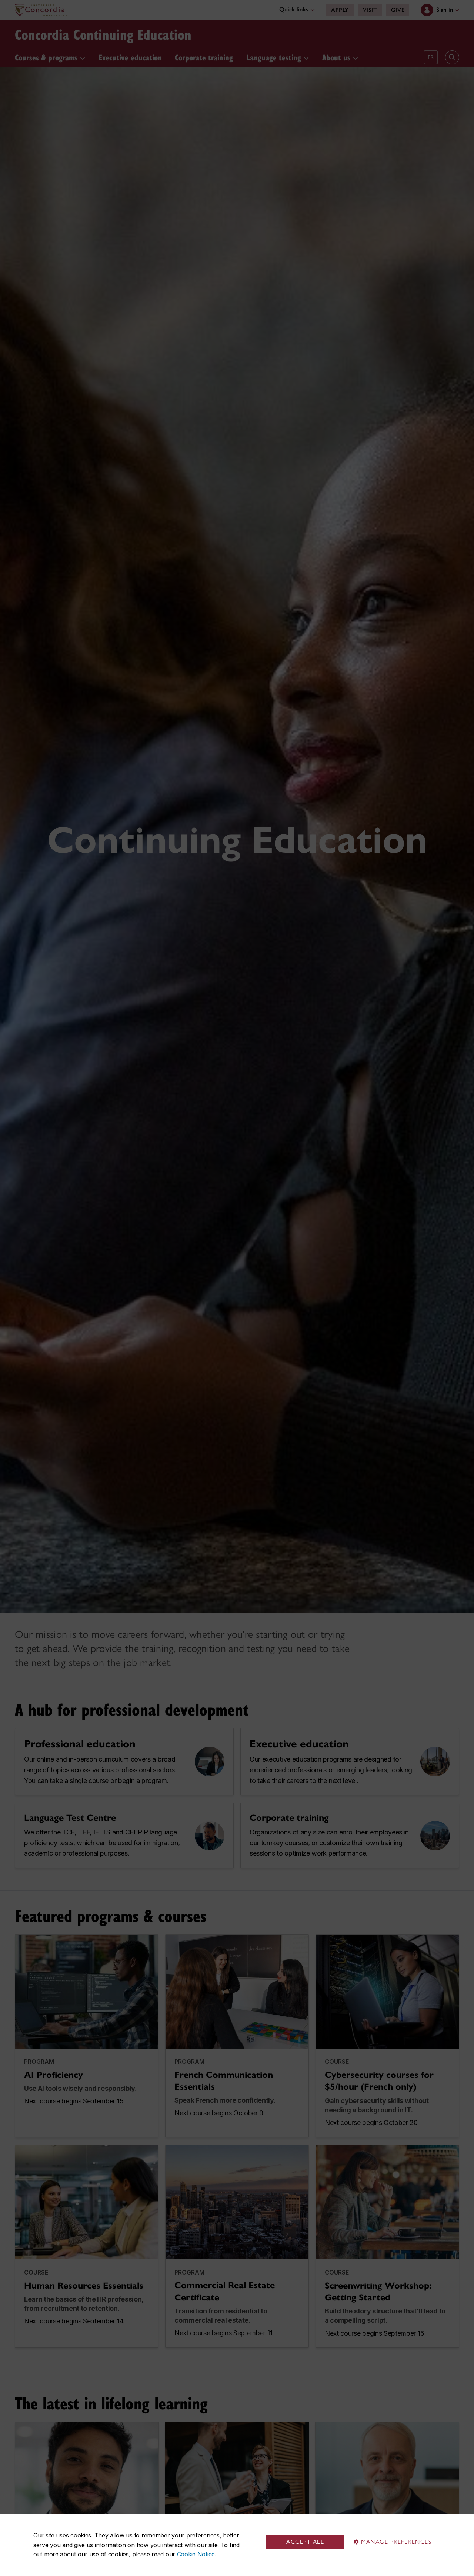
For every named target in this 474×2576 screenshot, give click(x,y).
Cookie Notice (196, 2554)
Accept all (305, 2542)
